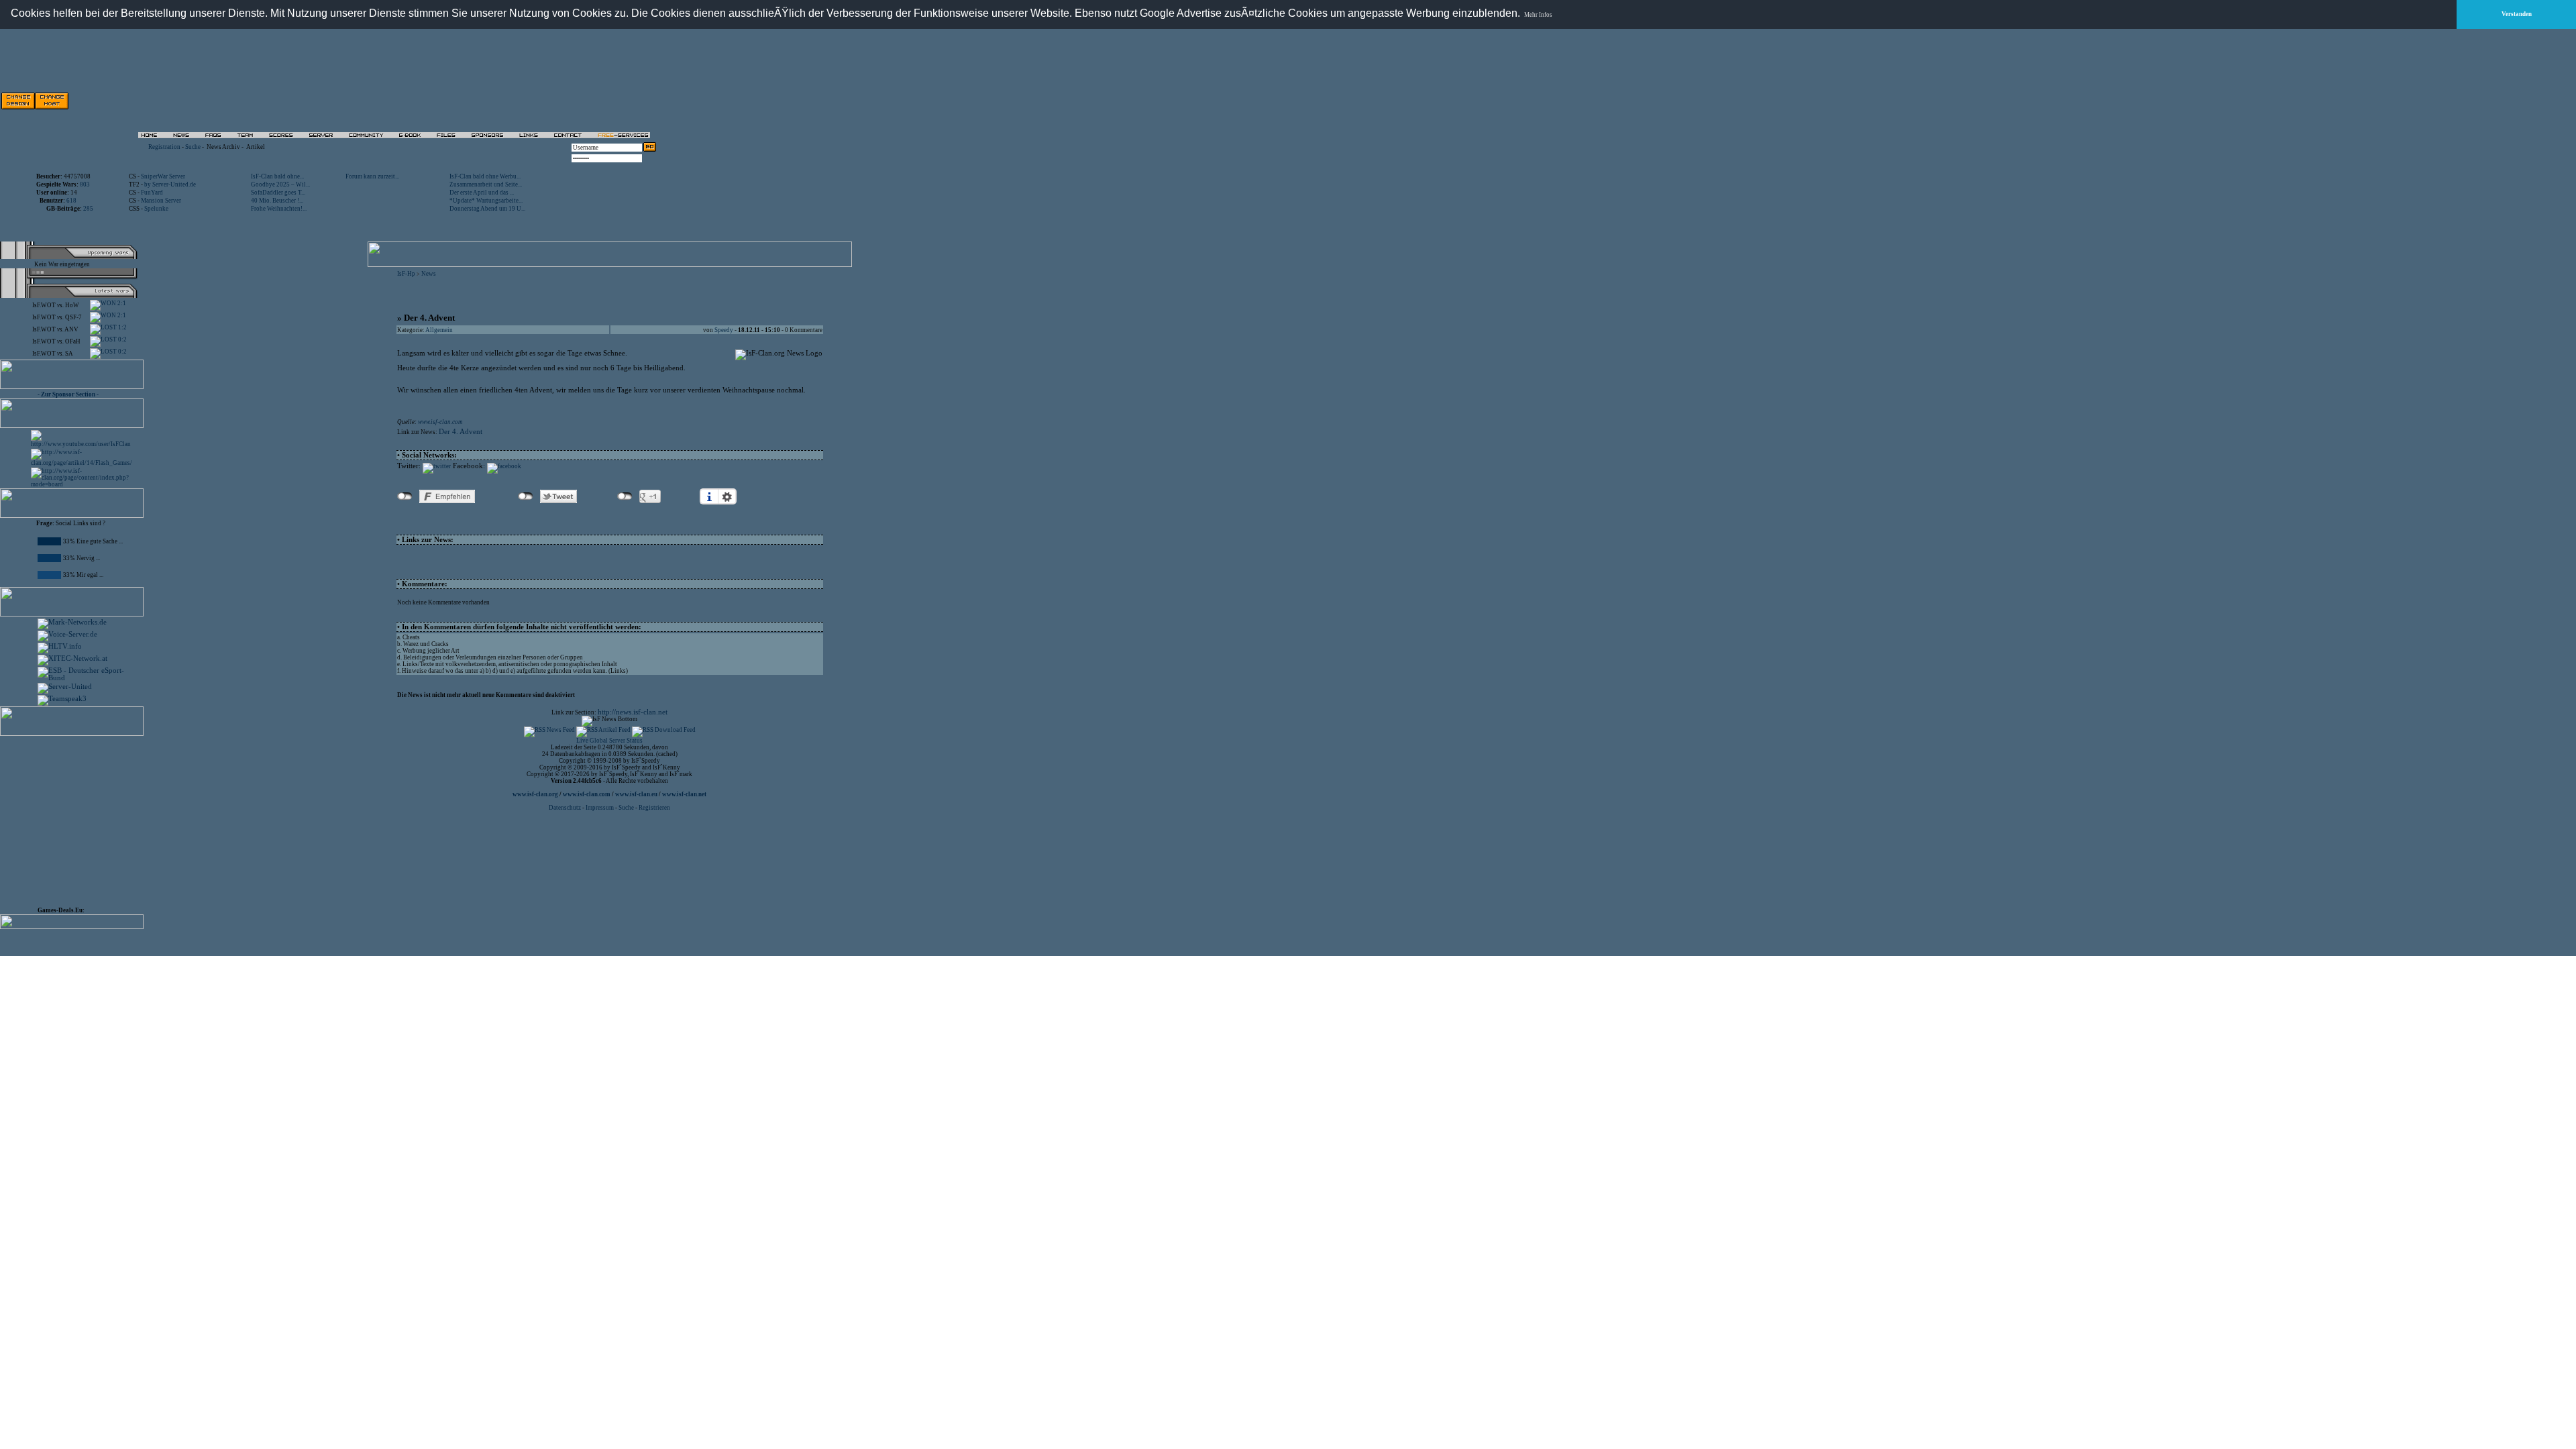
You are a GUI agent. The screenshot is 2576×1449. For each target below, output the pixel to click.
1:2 (122, 327)
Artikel (256, 147)
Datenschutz (566, 808)
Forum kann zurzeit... (372, 176)
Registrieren (654, 808)
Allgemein (439, 330)
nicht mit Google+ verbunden (625, 496)
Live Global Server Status (609, 741)
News (429, 274)
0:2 (122, 339)
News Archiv (223, 147)
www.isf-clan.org (535, 794)
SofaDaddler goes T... (278, 193)
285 (88, 209)
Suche (193, 147)
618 (71, 201)
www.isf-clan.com (440, 422)
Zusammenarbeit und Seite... (486, 184)
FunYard (152, 193)
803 (85, 184)
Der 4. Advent (461, 432)
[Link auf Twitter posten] (437, 466)
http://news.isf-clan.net (633, 712)
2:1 (121, 303)
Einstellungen (727, 496)
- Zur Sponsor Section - (68, 394)
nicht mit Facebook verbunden (405, 496)
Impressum (600, 808)
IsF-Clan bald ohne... (277, 176)
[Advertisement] (504, 101)
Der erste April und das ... (482, 193)
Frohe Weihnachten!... (279, 209)
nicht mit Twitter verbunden (526, 496)
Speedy (724, 330)
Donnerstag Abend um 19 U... (487, 209)
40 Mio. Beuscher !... (277, 201)
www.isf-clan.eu (636, 794)
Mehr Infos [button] (1538, 15)
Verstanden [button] (2517, 14)
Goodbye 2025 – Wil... (280, 184)
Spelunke (156, 209)
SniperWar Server (163, 176)
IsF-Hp (406, 274)
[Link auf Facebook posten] (504, 466)
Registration (164, 147)
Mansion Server (161, 201)
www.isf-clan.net (684, 794)
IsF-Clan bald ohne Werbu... (485, 176)
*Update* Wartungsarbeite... (486, 201)
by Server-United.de (170, 184)
